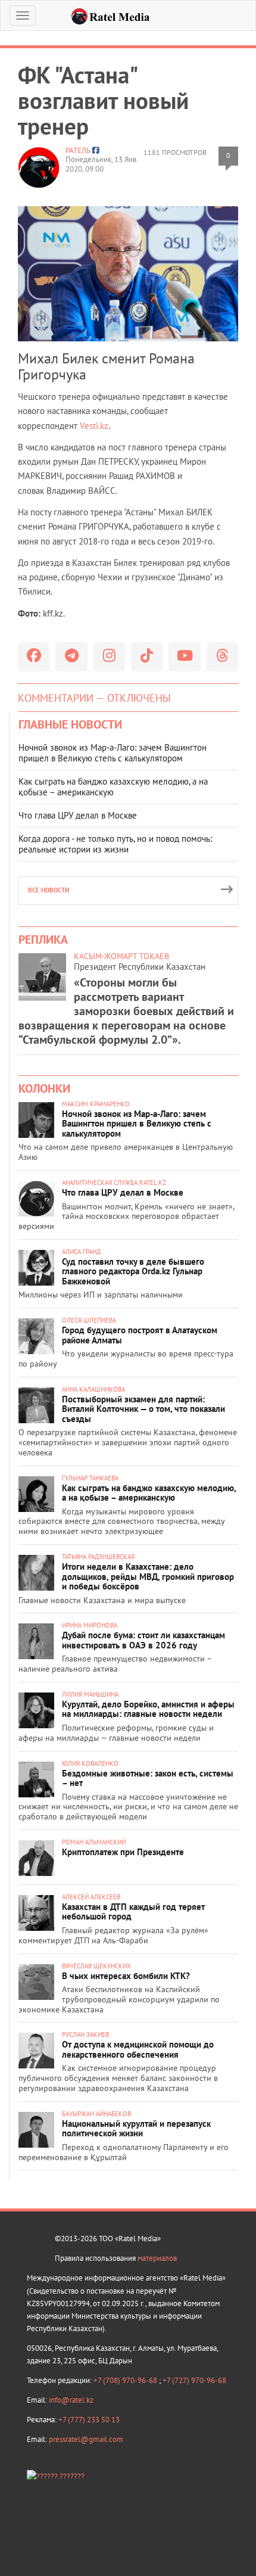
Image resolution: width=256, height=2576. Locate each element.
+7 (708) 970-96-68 (126, 2380)
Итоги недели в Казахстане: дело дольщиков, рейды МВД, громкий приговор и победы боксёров (148, 1576)
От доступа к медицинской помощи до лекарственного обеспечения (138, 2049)
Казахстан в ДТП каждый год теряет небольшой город (133, 1912)
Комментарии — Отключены (94, 698)
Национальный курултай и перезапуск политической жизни (136, 2129)
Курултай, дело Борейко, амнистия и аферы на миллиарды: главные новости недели (148, 1709)
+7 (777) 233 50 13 (89, 2420)
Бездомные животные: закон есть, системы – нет (148, 1778)
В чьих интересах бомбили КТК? (126, 1976)
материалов (157, 2258)
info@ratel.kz (71, 2400)
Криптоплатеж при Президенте (123, 1852)
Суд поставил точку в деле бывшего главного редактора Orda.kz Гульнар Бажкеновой (133, 1271)
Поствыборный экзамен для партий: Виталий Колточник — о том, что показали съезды (143, 1409)
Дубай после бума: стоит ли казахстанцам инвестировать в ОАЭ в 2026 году (143, 1640)
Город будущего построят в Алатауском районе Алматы (140, 1335)
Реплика (43, 939)
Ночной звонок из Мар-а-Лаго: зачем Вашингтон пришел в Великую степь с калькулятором (113, 753)
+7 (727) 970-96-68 (194, 2380)
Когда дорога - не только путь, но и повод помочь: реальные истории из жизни (115, 844)
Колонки (44, 1088)
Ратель (78, 150)
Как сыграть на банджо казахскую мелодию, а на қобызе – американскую (113, 787)
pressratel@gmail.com (86, 2439)
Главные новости (70, 724)
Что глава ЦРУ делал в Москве (78, 815)
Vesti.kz (94, 426)
